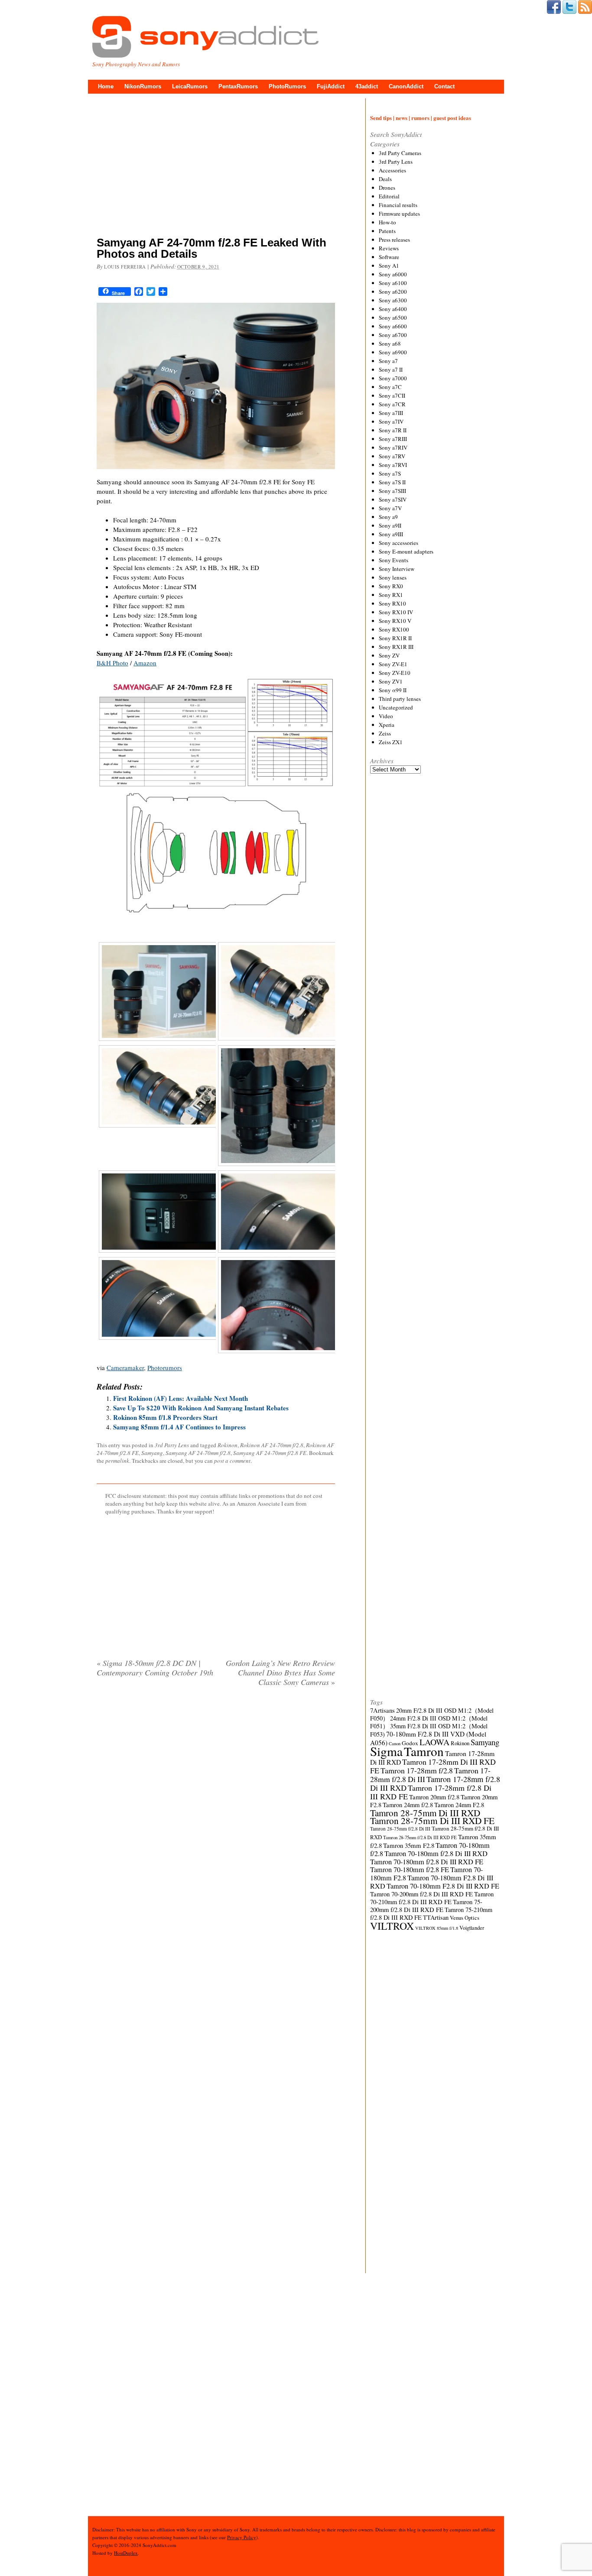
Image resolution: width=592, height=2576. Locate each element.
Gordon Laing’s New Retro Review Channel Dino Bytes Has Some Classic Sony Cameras (280, 1672)
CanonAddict (406, 86)
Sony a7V (390, 508)
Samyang (152, 1453)
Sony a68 (390, 343)
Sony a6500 (393, 318)
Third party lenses (400, 699)
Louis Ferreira (125, 267)
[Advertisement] (216, 167)
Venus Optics (465, 1918)
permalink (117, 1461)
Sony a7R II (393, 430)
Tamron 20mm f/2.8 (434, 1797)
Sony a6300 (393, 300)
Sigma (386, 1751)
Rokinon (228, 1445)
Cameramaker (125, 1367)
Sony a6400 (393, 309)
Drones (387, 188)
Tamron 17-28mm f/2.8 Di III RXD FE (431, 1792)
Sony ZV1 (391, 681)
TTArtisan (436, 1917)
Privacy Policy (242, 2537)
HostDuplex (126, 2553)
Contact (444, 86)
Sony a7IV (391, 421)
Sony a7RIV (393, 447)
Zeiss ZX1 (391, 742)
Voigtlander (472, 1928)
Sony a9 (388, 517)
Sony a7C (390, 387)
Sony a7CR (392, 404)
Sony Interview (397, 569)
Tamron (424, 1751)
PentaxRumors (238, 86)
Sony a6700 (393, 335)
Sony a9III (391, 534)
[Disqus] (216, 1805)
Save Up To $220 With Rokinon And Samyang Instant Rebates (201, 1408)
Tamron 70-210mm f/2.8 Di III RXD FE (432, 1898)
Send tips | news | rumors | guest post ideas (421, 118)
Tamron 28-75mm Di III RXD (425, 1813)
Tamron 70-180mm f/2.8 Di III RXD (436, 1853)
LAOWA (434, 1742)
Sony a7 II (391, 369)
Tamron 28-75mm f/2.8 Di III (400, 1829)
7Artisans (382, 1710)
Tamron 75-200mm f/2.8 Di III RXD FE (426, 1906)
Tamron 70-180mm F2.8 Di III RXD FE (443, 1886)
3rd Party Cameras (400, 153)
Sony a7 (388, 361)
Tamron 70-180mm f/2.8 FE (410, 1870)
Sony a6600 (393, 326)
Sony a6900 (393, 352)
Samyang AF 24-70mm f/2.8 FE (270, 1453)
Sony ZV (389, 655)
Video (386, 716)
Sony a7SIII (392, 491)
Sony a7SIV (393, 499)
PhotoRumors (287, 86)
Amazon (145, 663)
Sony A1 (389, 266)
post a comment (232, 1461)
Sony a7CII (392, 395)
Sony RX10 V (395, 621)
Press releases (394, 240)
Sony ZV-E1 (393, 664)
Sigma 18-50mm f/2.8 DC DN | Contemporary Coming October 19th (155, 1668)
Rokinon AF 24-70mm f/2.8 (272, 1445)
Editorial (389, 196)
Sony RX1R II (395, 638)
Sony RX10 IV (396, 612)
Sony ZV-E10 (395, 673)
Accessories (392, 170)
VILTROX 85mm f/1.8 (437, 1928)
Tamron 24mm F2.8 (459, 1805)
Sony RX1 (391, 595)
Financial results (398, 205)
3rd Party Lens (172, 1445)
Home (106, 86)
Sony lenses (393, 577)
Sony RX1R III (396, 647)
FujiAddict (331, 86)
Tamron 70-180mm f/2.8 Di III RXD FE (427, 1862)
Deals (385, 179)
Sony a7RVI (393, 465)
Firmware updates (399, 214)
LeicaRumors (190, 86)
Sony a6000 (393, 274)
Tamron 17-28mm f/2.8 (417, 1770)
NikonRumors (143, 86)
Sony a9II (390, 525)
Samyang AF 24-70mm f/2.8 (198, 1453)
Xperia (387, 725)
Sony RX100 (394, 629)
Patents (387, 231)
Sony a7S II (392, 482)
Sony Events (394, 560)
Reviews (389, 248)
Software (389, 257)
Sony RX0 (391, 586)
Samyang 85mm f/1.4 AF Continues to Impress (179, 1427)
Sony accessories (398, 543)
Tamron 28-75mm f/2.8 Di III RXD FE (420, 1837)
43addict (367, 86)
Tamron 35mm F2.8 (409, 1845)
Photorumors (165, 1367)
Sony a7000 (393, 378)
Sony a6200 (393, 292)
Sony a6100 (393, 283)
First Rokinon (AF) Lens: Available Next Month (181, 1398)
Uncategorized (396, 707)
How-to (387, 222)
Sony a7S (390, 473)
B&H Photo (112, 663)
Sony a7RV (392, 456)
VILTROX (392, 1926)
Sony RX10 (392, 603)
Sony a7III (391, 413)
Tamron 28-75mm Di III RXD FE (432, 1820)
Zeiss (385, 733)
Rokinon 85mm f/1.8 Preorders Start (165, 1417)
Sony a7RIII (393, 439)
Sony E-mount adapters (406, 551)
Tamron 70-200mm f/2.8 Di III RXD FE (421, 1894)
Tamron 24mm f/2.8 (408, 1805)
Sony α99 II (393, 690)
